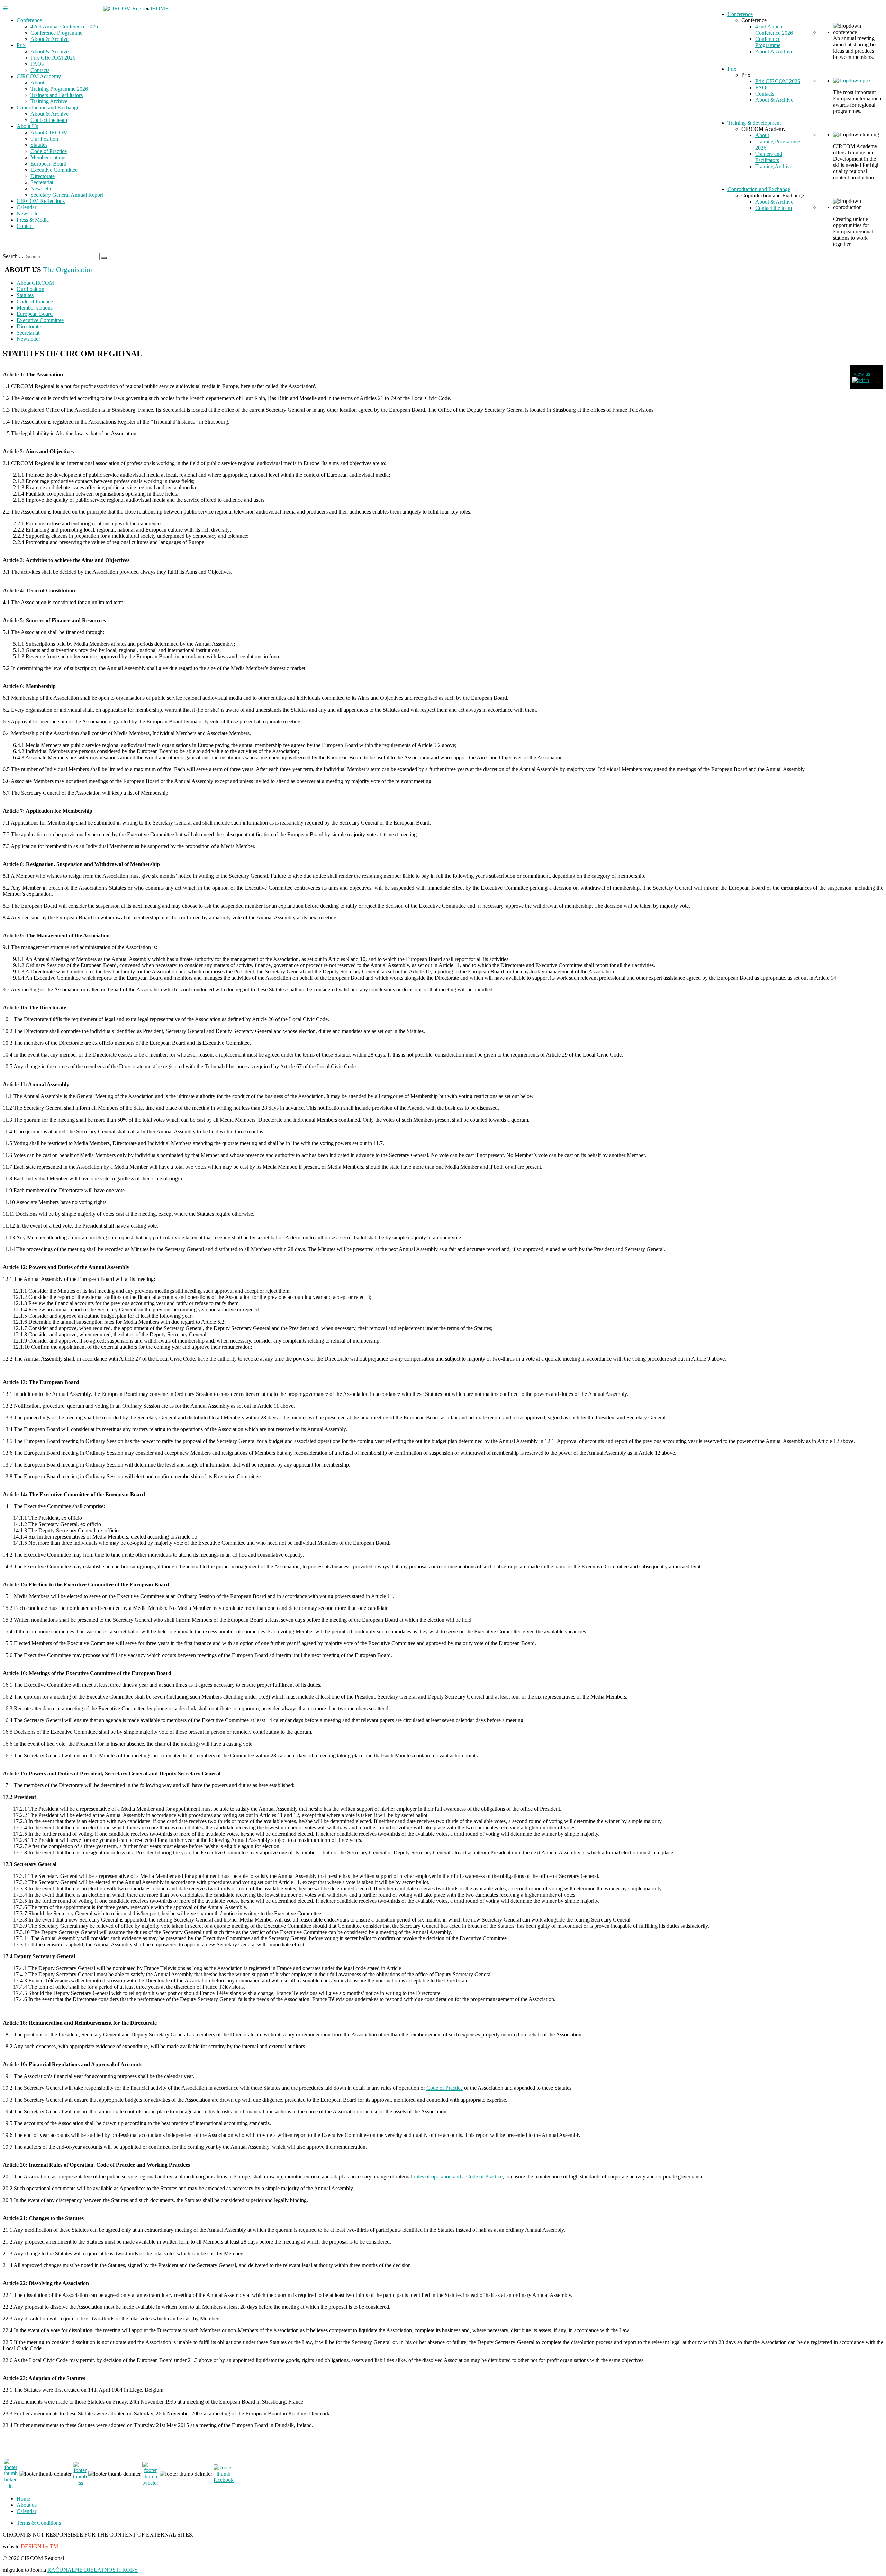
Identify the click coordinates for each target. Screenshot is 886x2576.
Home (23, 2499)
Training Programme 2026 (59, 89)
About (37, 83)
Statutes (39, 145)
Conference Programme (56, 33)
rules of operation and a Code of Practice (458, 2177)
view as (862, 374)
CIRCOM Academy (39, 76)
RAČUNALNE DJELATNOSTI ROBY (93, 2570)
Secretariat (42, 182)
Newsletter (42, 189)
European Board (48, 164)
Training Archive (49, 101)
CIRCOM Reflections (41, 201)
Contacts (40, 70)
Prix (21, 45)
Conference (29, 20)
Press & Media (33, 220)
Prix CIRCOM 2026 (53, 58)
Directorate (43, 176)
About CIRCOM (49, 132)
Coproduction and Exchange (48, 108)
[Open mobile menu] (5, 8)
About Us (27, 126)
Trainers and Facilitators (57, 95)
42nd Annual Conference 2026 (64, 26)
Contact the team (49, 120)
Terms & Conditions (39, 2523)
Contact (25, 226)
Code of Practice (49, 151)
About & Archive (49, 39)
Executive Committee (54, 170)
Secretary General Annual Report (67, 195)
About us (27, 2505)
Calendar (26, 207)
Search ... (13, 256)
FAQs (37, 64)
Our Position (44, 139)
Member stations (48, 157)
